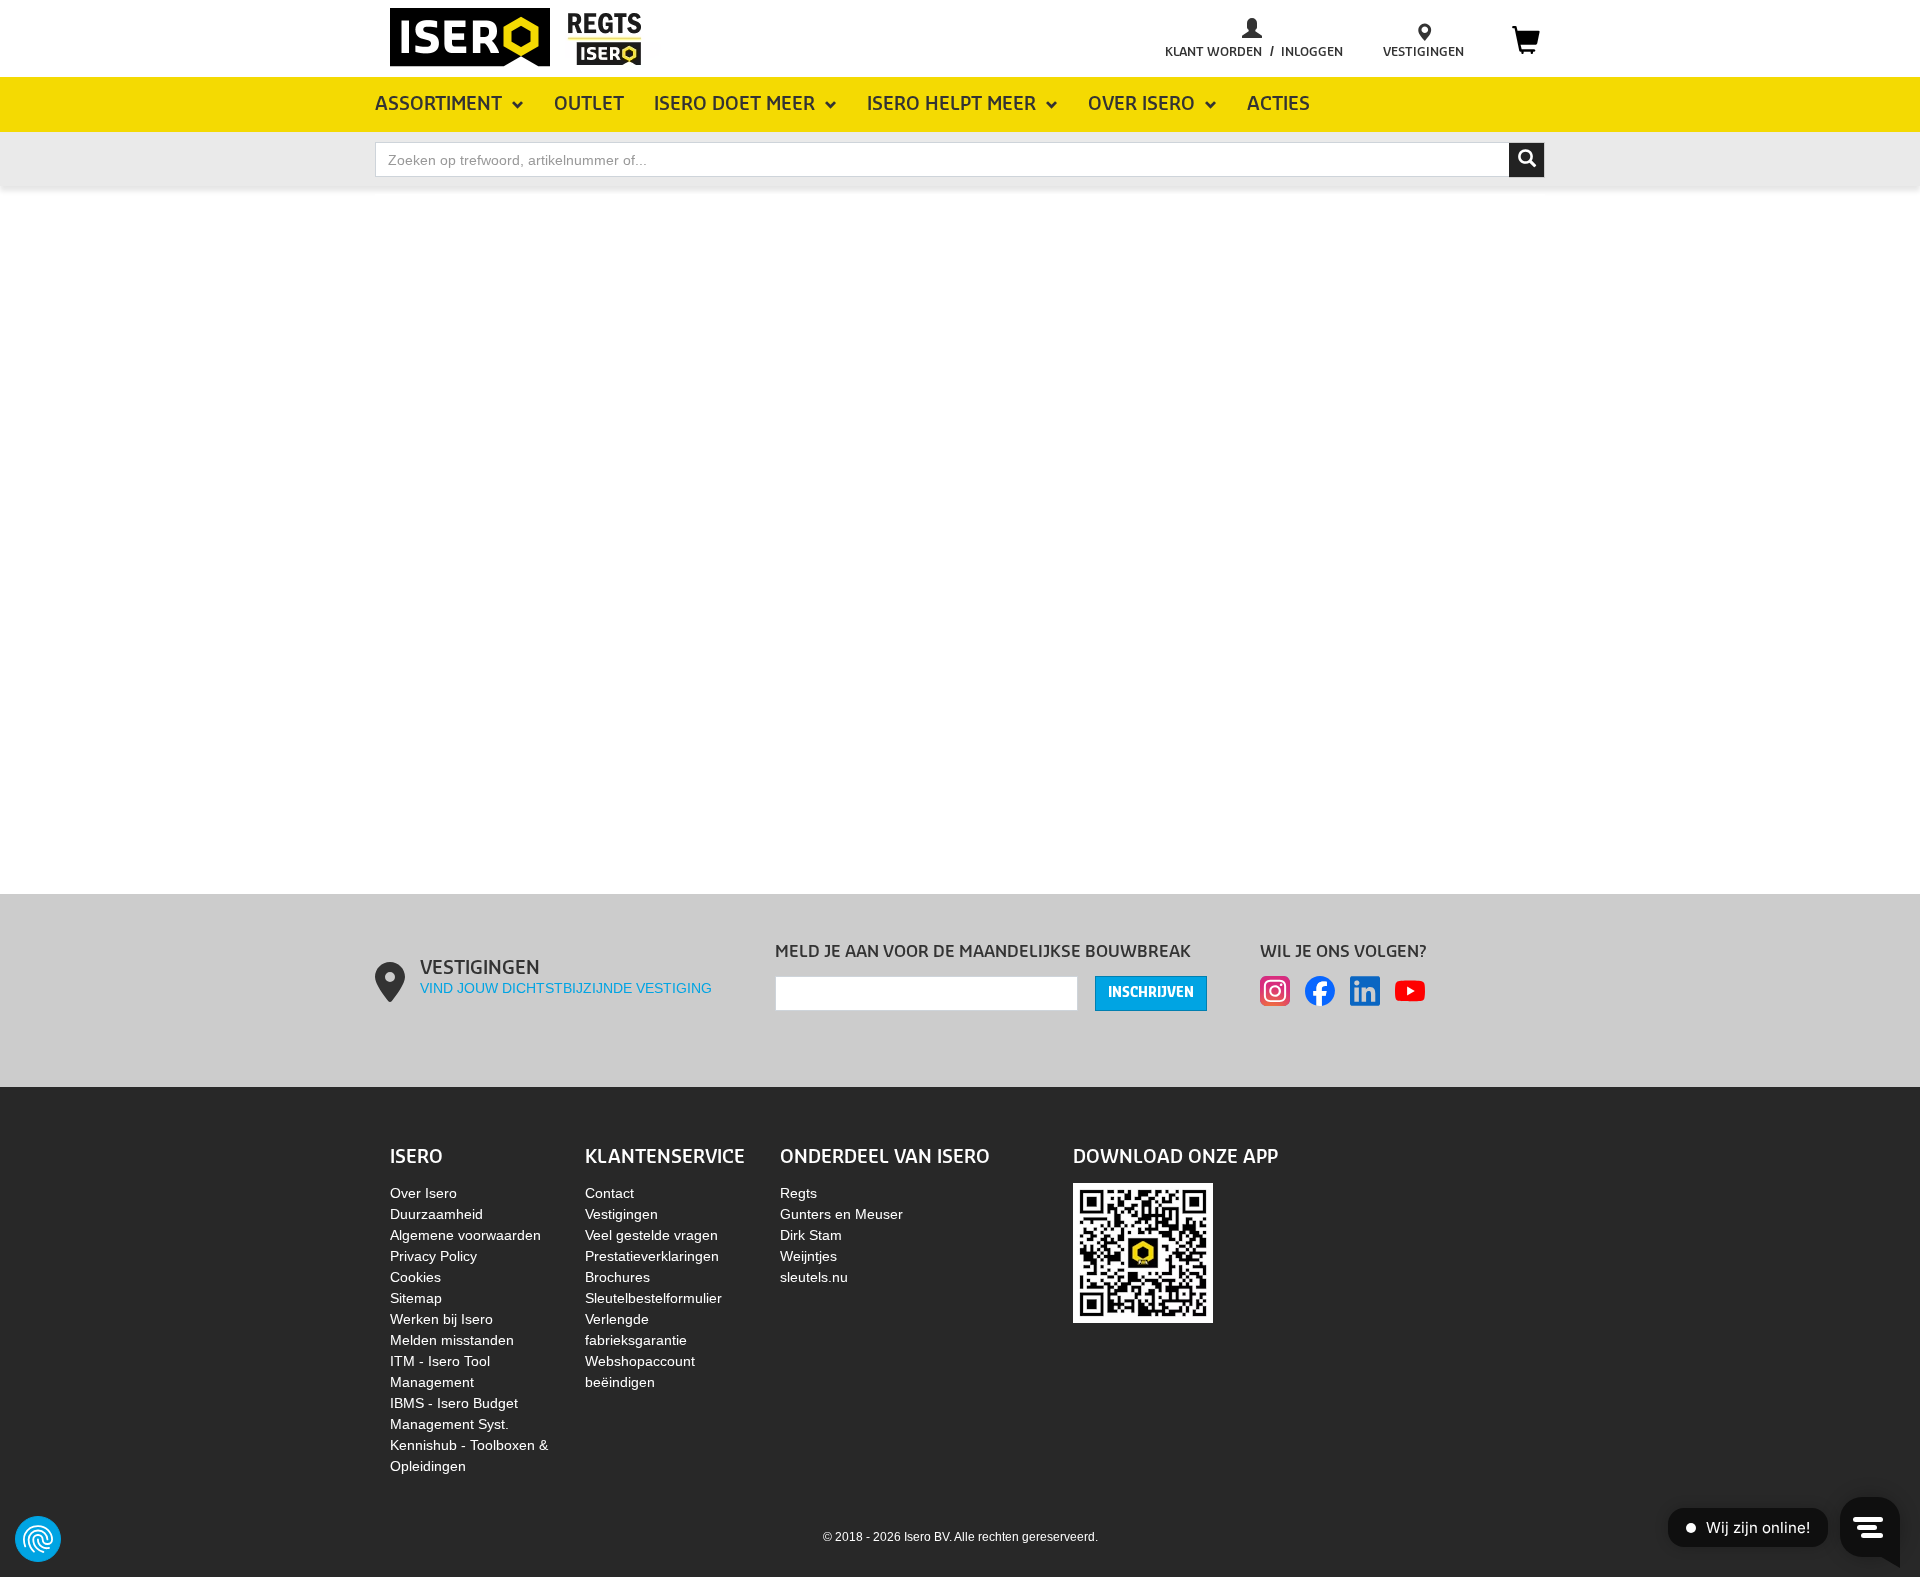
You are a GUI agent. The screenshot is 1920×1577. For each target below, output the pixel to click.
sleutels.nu (814, 1277)
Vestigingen (621, 1214)
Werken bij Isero (441, 1319)
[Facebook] (1320, 991)
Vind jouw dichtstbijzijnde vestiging (566, 988)
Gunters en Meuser (841, 1214)
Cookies (415, 1277)
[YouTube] (1410, 991)
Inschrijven (1151, 993)
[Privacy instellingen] (38, 1539)
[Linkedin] (1365, 991)
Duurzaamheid (436, 1214)
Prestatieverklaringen (652, 1256)
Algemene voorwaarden (465, 1235)
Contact (609, 1193)
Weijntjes (808, 1256)
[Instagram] (1275, 991)
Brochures (617, 1277)
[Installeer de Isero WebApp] (1143, 1252)
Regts (798, 1193)
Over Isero (423, 1193)
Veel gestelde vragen (651, 1235)
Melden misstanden (452, 1340)
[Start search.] (1527, 160)
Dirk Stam (811, 1235)
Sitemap (416, 1298)
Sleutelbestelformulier (653, 1298)
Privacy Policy (433, 1256)
